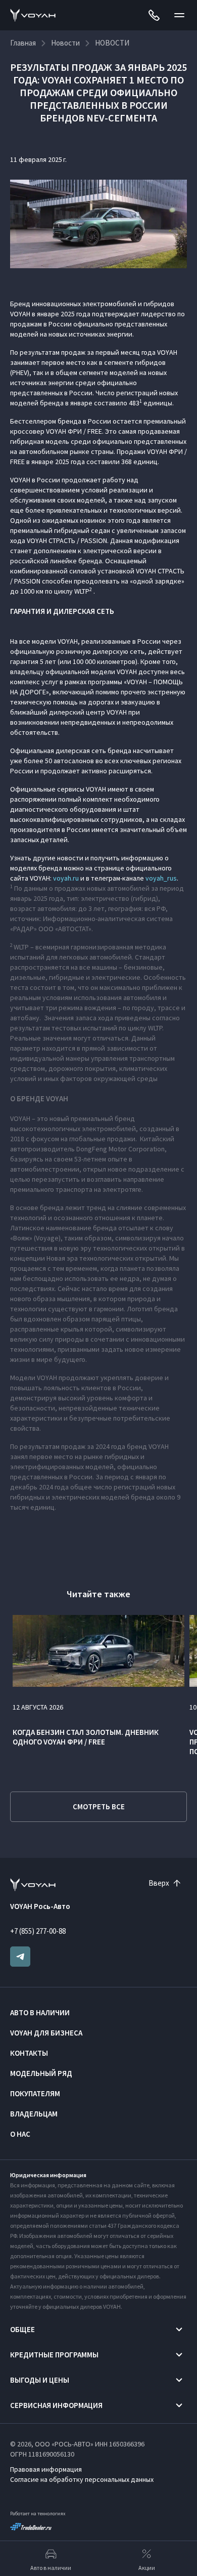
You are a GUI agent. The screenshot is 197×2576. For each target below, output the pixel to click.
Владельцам (34, 2114)
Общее (22, 2329)
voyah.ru (66, 878)
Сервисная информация (56, 2405)
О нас (20, 2134)
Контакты (29, 2053)
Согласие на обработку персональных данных (82, 2479)
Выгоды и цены (40, 2380)
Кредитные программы (54, 2355)
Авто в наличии (40, 2012)
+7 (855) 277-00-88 (38, 1931)
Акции (147, 2568)
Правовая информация (46, 2469)
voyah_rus (161, 878)
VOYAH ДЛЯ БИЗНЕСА (46, 2033)
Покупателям (35, 2093)
